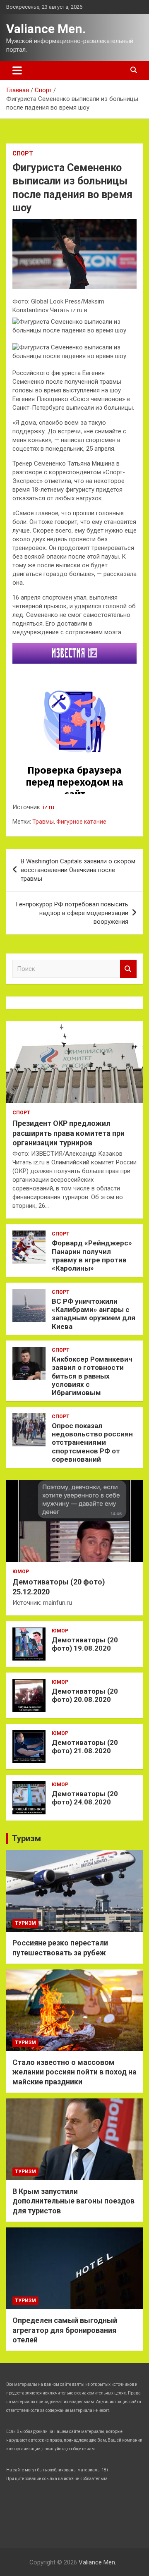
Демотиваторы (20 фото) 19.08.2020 (85, 1644)
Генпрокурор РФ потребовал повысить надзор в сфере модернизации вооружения (72, 913)
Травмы (43, 822)
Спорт (23, 153)
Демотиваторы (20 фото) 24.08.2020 (85, 1798)
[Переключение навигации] (17, 70)
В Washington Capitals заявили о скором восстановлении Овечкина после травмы (78, 870)
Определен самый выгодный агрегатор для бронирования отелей (65, 2330)
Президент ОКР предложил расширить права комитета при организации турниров (68, 1133)
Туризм (26, 1838)
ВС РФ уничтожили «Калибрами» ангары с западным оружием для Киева (94, 1314)
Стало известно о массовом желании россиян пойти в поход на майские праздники (74, 2072)
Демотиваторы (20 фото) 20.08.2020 (85, 1695)
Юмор (21, 1572)
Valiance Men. (46, 29)
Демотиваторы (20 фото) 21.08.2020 (85, 1747)
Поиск (128, 969)
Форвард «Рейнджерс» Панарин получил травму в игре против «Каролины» (92, 1256)
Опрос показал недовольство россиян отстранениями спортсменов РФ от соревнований (92, 1443)
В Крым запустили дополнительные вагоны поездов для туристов (73, 2201)
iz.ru (49, 807)
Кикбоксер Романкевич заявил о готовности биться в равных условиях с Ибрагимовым (92, 1376)
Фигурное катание (81, 822)
